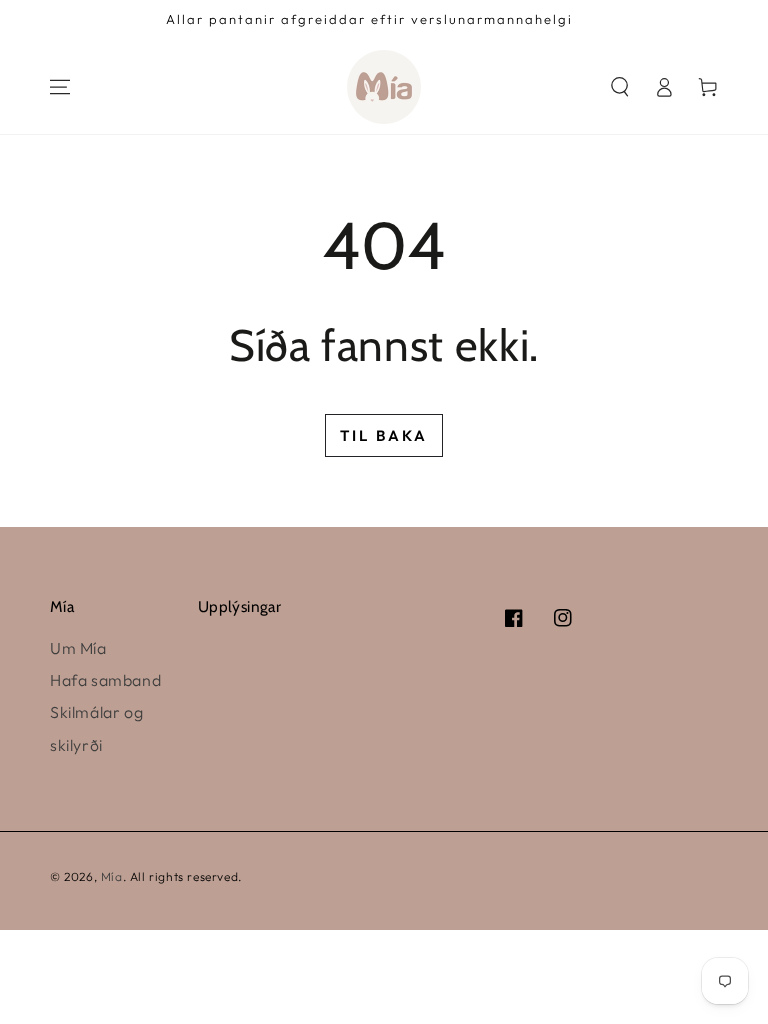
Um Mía (78, 648)
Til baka (384, 435)
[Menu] (60, 87)
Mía (112, 876)
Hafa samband (105, 680)
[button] (620, 87)
